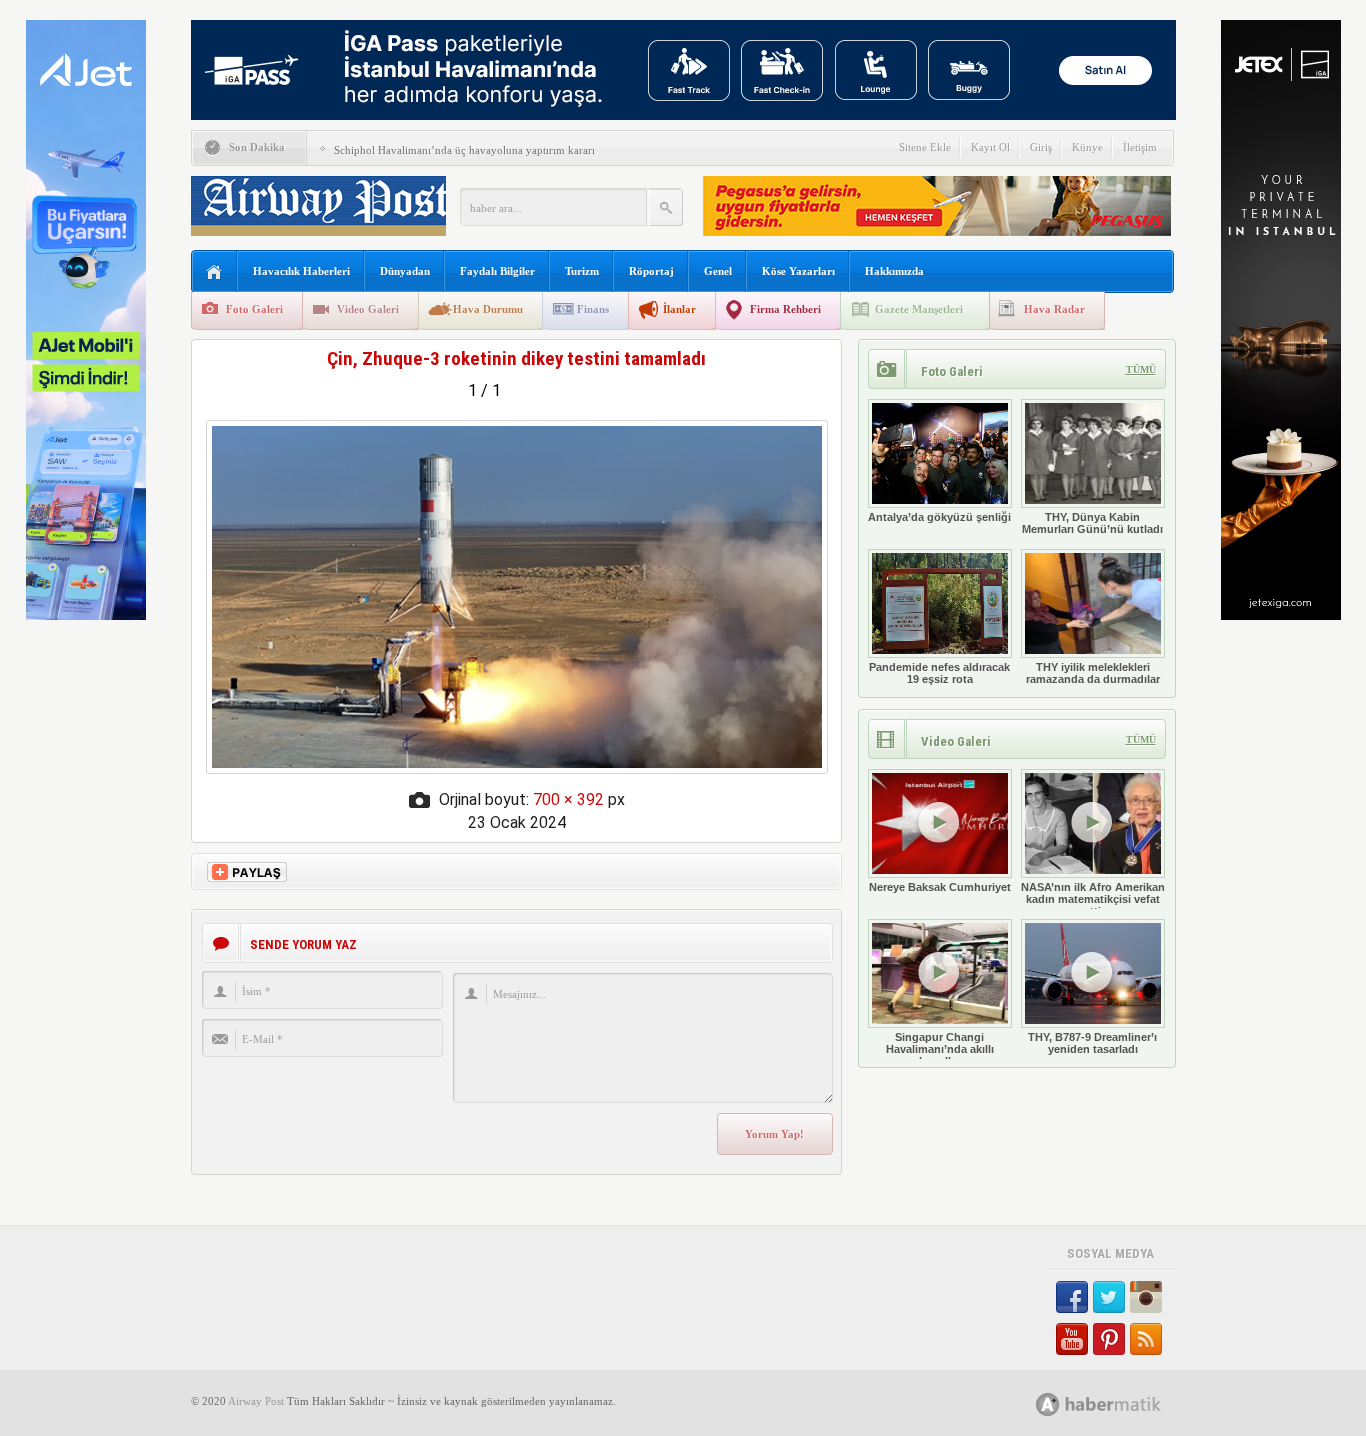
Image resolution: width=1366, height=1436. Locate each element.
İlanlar (679, 309)
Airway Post (256, 1401)
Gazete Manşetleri (919, 309)
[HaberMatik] (1120, 1403)
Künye (1087, 147)
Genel (718, 271)
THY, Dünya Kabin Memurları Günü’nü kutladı (1092, 523)
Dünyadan (405, 271)
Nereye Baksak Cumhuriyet (940, 887)
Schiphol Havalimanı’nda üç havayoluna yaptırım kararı (464, 150)
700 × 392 (568, 799)
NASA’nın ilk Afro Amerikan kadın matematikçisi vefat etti (1093, 899)
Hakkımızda (894, 271)
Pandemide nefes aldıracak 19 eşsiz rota (939, 673)
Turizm (582, 271)
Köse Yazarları (798, 271)
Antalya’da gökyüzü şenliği (939, 517)
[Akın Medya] (1048, 1404)
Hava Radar (1054, 309)
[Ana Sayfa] (214, 272)
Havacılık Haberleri (301, 271)
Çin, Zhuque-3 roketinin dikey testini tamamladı (516, 358)
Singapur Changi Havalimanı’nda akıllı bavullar (940, 1049)
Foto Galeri (254, 309)
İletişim (1140, 147)
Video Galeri (368, 309)
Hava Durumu (488, 309)
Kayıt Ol (990, 147)
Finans (593, 309)
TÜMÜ (1141, 369)
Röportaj (651, 271)
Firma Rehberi (785, 309)
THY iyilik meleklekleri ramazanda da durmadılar (1093, 673)
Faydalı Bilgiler (497, 271)
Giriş (1041, 147)
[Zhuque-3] (517, 768)
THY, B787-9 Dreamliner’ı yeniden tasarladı (1092, 1043)
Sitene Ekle (925, 147)
